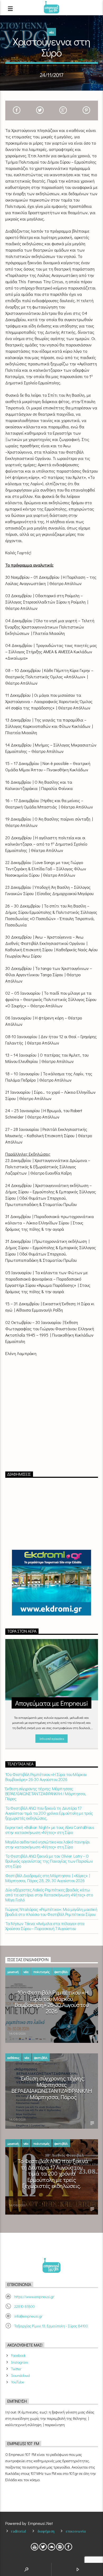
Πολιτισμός (41, 1972)
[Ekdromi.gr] (52, 1583)
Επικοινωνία (76, 2531)
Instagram (20, 2362)
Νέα (51, 32)
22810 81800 (25, 2306)
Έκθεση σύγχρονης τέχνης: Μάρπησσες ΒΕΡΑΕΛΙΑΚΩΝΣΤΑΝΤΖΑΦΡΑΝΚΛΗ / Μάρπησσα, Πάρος (46, 1794)
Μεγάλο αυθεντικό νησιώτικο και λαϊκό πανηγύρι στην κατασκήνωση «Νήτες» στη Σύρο (48, 1844)
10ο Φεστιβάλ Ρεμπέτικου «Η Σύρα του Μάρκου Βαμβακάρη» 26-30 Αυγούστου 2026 (46, 1777)
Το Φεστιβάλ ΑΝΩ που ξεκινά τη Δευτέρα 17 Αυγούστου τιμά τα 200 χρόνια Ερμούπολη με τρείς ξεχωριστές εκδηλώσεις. (49, 1813)
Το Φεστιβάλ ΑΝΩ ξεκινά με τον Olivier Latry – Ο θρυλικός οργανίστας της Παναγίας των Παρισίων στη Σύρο (49, 1861)
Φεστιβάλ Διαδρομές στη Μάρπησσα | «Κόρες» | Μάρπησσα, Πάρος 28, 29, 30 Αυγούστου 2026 (48, 1878)
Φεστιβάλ (61, 1972)
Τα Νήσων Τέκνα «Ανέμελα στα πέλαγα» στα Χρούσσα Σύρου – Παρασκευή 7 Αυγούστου (45, 1926)
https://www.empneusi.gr (34, 2297)
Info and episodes (51, 1738)
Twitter (16, 2369)
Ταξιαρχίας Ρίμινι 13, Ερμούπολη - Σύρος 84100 (51, 2326)
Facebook (18, 2355)
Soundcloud (20, 2375)
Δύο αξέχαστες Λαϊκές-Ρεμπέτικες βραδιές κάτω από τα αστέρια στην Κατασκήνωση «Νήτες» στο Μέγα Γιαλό (49, 1895)
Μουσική (13, 1972)
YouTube (18, 2382)
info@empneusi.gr (28, 2316)
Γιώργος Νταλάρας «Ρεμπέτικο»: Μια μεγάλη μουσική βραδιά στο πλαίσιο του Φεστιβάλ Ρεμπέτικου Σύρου (51, 1912)
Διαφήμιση (46, 2531)
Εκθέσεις (13, 2057)
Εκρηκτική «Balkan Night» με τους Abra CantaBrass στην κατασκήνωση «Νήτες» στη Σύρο (50, 1830)
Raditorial (18, 2531)
